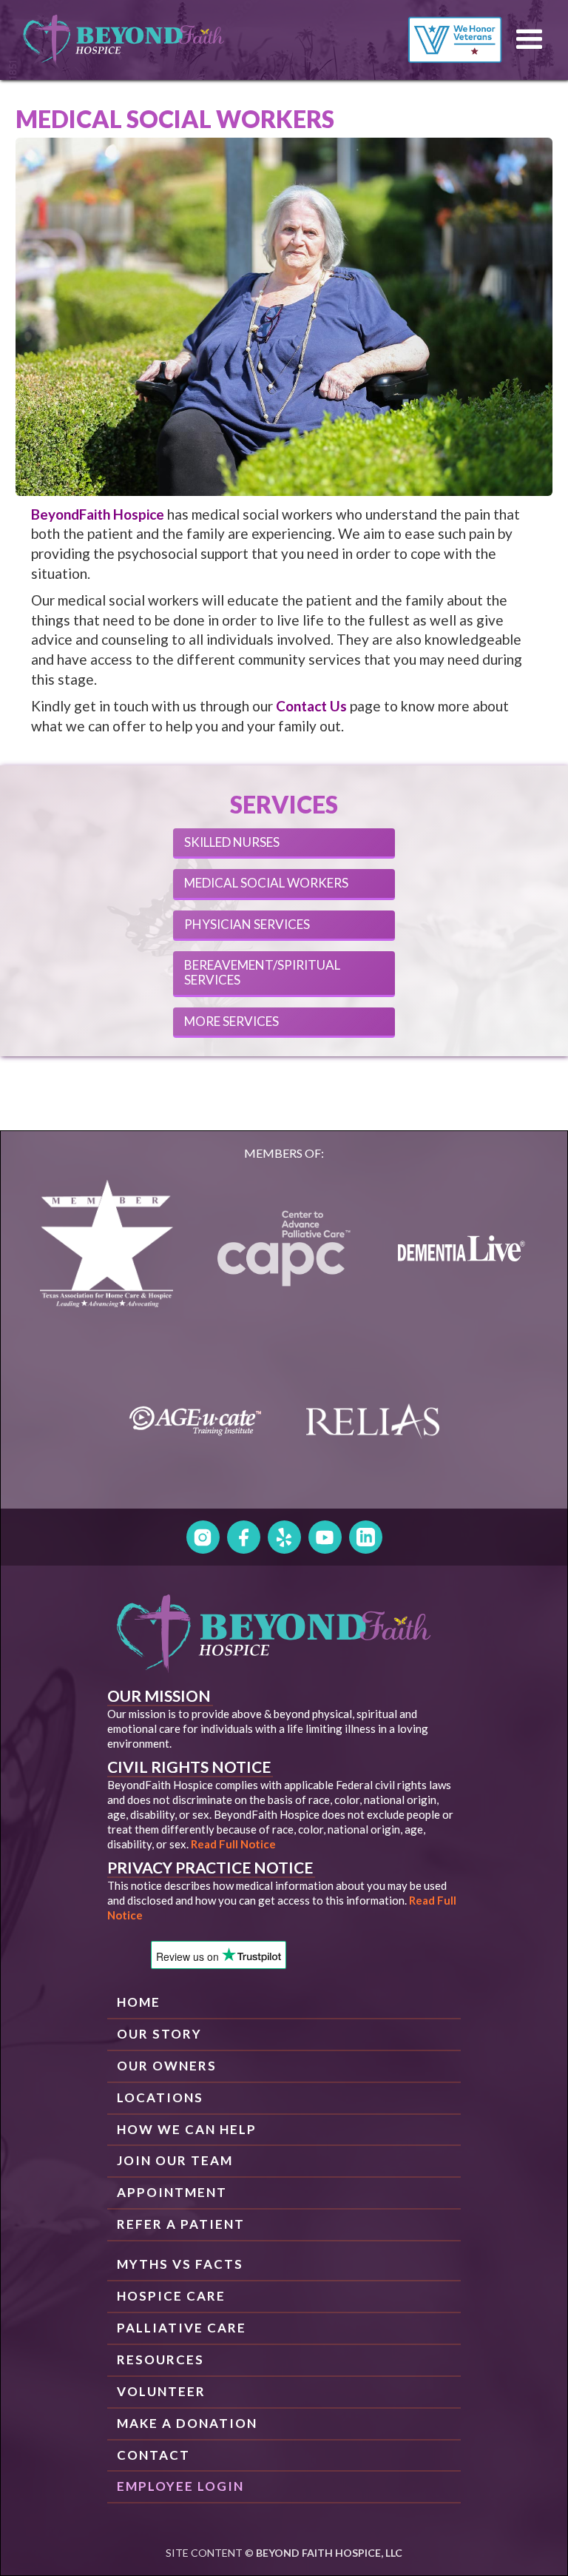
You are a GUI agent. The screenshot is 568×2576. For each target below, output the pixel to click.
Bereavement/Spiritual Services (262, 972)
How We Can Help (187, 2129)
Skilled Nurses (232, 842)
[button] (530, 40)
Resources (160, 2359)
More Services (231, 1021)
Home (139, 2002)
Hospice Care (171, 2296)
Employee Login (180, 2486)
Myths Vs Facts (180, 2264)
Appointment (172, 2192)
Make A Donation (187, 2423)
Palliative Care (182, 2328)
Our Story (159, 2034)
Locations (160, 2097)
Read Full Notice (233, 1844)
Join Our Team (175, 2160)
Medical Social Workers (266, 883)
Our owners (167, 2066)
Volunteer (161, 2391)
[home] (124, 40)
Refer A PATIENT (181, 2224)
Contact (153, 2455)
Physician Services (247, 924)
